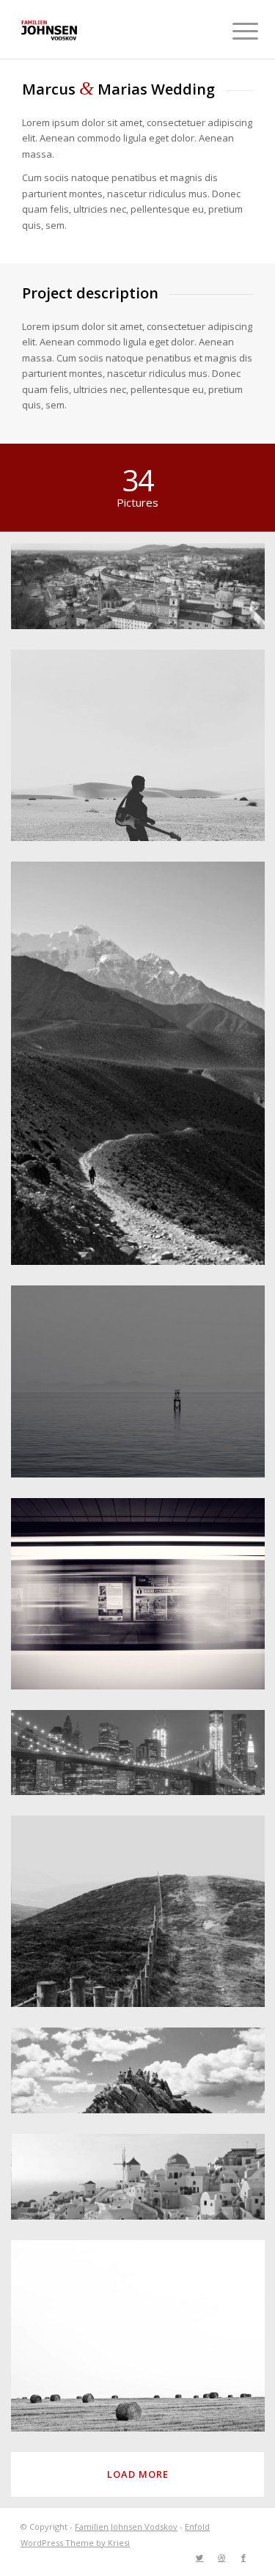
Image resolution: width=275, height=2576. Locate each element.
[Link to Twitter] (199, 2558)
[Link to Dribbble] (221, 2558)
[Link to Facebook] (243, 2558)
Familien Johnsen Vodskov (126, 2527)
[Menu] (234, 31)
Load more (138, 2474)
